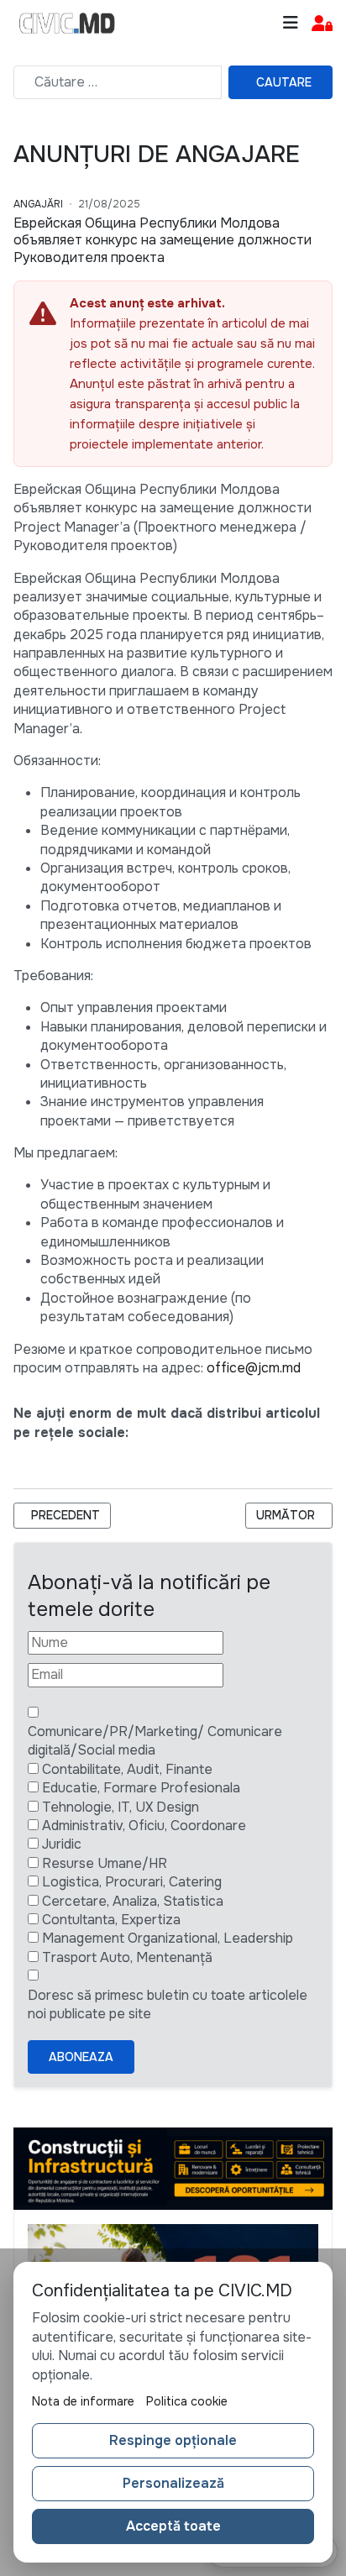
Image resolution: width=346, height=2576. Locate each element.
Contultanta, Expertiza (111, 1920)
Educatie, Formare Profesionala (141, 1788)
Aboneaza (81, 2057)
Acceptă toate (173, 2526)
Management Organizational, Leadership (168, 1938)
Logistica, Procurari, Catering (132, 1882)
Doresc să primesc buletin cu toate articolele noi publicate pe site (168, 2004)
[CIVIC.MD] (67, 24)
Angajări (38, 204)
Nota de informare (83, 2401)
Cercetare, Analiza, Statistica (133, 1901)
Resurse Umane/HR (105, 1863)
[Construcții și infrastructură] (173, 2167)
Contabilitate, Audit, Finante (127, 1769)
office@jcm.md (254, 1368)
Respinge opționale (173, 2440)
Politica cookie (187, 2401)
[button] (322, 24)
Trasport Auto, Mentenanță (127, 1957)
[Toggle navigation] (291, 23)
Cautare (284, 82)
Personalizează (173, 2483)
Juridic (62, 1844)
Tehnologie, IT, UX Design (121, 1807)
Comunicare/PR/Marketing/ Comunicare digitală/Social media (155, 1741)
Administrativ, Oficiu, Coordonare (144, 1826)
